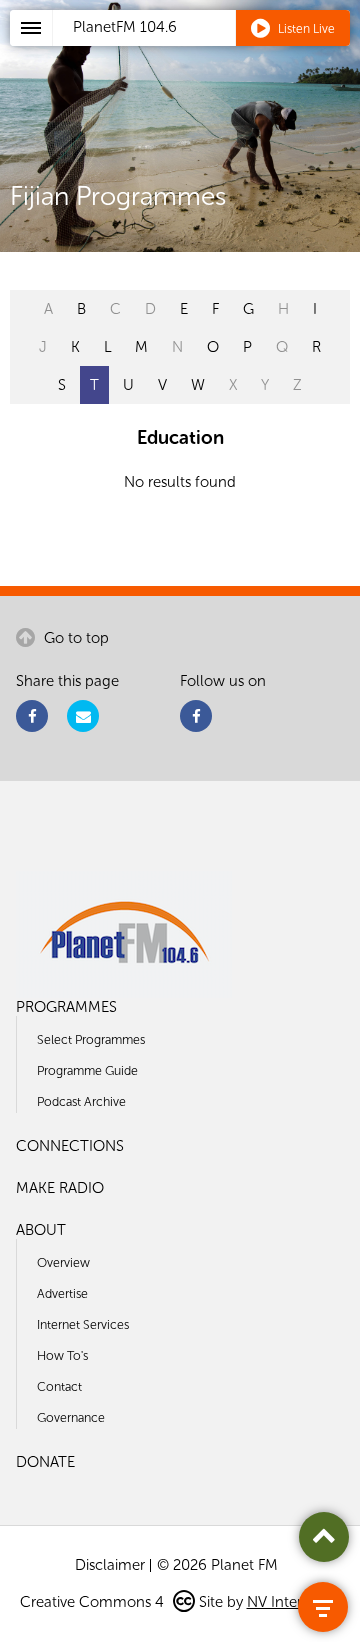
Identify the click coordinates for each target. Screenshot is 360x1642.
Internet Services (83, 1324)
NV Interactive (294, 1602)
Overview (63, 1262)
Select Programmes (91, 1039)
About (41, 1230)
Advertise (62, 1293)
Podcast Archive (81, 1101)
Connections (70, 1146)
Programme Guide (87, 1070)
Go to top (74, 638)
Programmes (66, 1007)
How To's (62, 1355)
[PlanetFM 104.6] (206, 51)
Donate (45, 1462)
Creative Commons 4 (94, 1602)
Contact (59, 1386)
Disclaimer (110, 1565)
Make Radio (60, 1188)
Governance (71, 1417)
